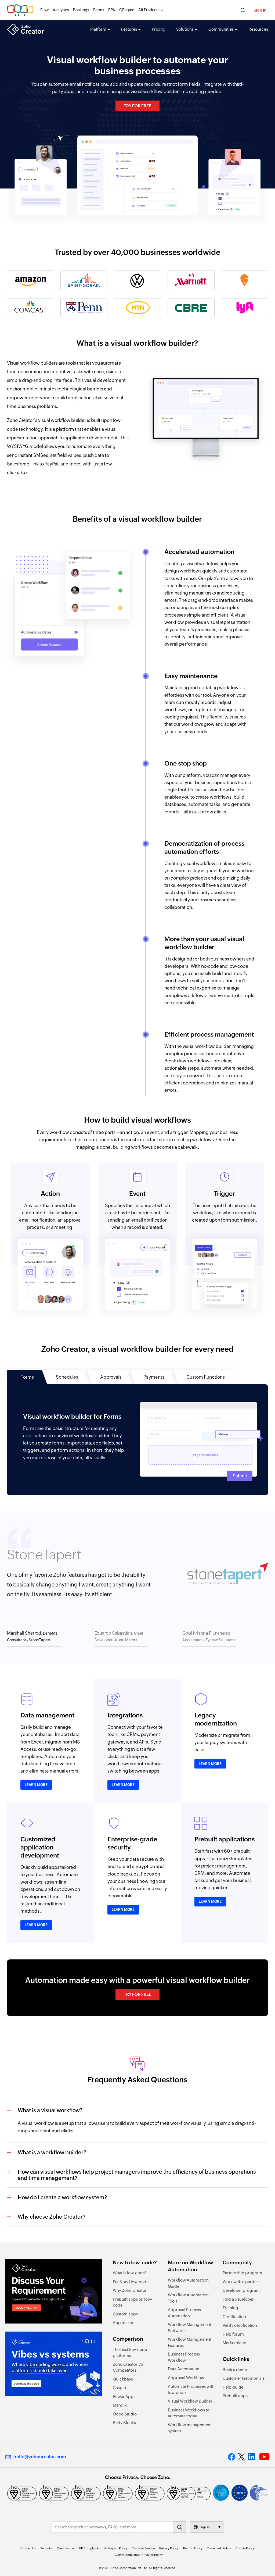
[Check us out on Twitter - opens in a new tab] (242, 2457)
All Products (149, 10)
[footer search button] (179, 2527)
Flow (44, 10)
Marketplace (234, 2343)
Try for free (137, 106)
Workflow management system (190, 2428)
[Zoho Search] (243, 10)
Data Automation (184, 2369)
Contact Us (28, 2548)
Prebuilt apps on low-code (133, 2302)
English (205, 2527)
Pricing (159, 29)
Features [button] (129, 29)
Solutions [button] (185, 29)
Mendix (120, 2405)
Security (46, 2548)
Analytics (61, 10)
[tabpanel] (138, 1440)
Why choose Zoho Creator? (52, 2217)
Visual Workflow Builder (190, 2401)
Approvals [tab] (111, 1377)
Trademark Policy (219, 2548)
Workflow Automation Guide (188, 2283)
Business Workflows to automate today (189, 2413)
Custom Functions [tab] (206, 1377)
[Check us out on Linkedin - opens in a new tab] (252, 2457)
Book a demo (235, 2370)
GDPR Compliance (127, 2555)
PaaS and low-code (131, 2282)
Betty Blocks (124, 2423)
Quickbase (123, 2379)
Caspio (119, 2388)
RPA (112, 10)
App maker (123, 2323)
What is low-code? (130, 2273)
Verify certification (240, 2325)
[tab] (34, 1638)
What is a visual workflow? (50, 2110)
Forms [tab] (27, 1377)
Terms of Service (143, 2548)
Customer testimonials (244, 2378)
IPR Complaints (89, 2548)
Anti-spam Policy (116, 2548)
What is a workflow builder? (52, 2152)
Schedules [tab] (67, 1377)
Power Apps (124, 2397)
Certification (234, 2317)
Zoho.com (20, 10)
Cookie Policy (245, 2548)
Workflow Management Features (190, 2342)
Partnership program (242, 2273)
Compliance (65, 2548)
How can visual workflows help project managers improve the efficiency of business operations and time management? (137, 2175)
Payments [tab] (154, 1377)
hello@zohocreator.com (40, 2457)
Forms (99, 10)
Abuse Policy (154, 2555)
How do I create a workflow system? (62, 2197)
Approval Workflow (186, 2378)
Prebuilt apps (235, 2396)
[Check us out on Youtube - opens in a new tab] (264, 2457)
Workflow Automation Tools (188, 2298)
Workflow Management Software (190, 2328)
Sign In (260, 10)
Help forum (233, 2334)
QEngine (127, 10)
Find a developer (238, 2299)
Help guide (233, 2387)
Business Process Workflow (184, 2357)
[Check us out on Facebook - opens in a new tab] (232, 2457)
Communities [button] (221, 29)
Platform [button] (98, 29)
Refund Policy (193, 2548)
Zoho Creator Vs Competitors (128, 2367)
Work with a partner (241, 2282)
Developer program (241, 2290)
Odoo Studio (125, 2414)
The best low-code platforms (130, 2353)
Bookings (81, 10)
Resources (258, 29)
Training (230, 2308)
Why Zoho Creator (130, 2290)
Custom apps (125, 2314)
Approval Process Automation (184, 2313)
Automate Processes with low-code (191, 2389)
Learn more (36, 1785)
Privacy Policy (169, 2548)
